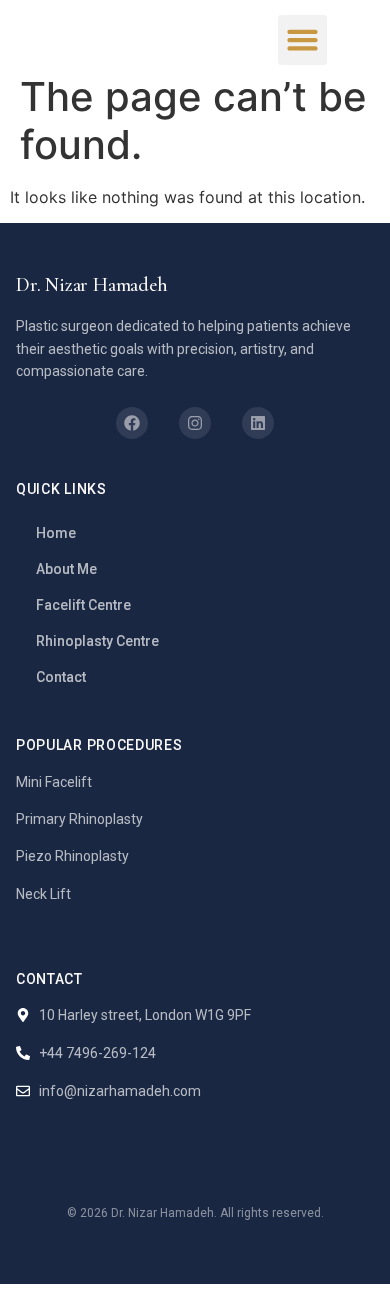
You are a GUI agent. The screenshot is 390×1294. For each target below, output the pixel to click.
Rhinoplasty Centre (97, 641)
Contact (61, 677)
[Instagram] (195, 423)
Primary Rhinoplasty (79, 819)
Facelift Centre (83, 605)
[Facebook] (132, 423)
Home (56, 533)
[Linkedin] (258, 423)
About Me (66, 569)
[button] (303, 40)
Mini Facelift (54, 782)
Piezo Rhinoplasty (72, 856)
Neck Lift (43, 894)
